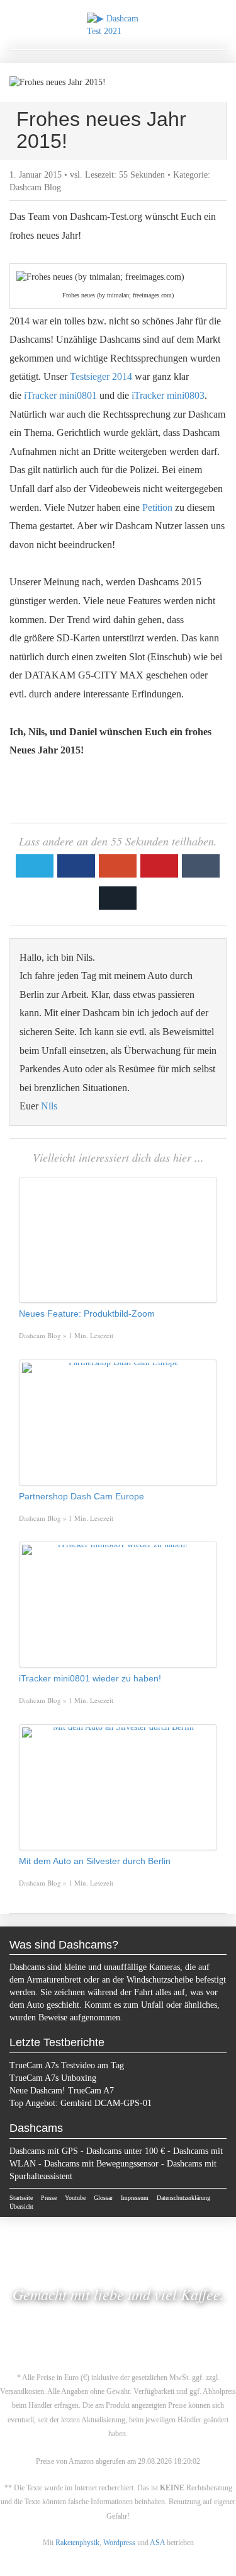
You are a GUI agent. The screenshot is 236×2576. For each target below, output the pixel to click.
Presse (49, 2198)
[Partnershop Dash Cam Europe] (118, 1423)
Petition (157, 507)
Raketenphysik (77, 2543)
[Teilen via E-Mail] (118, 898)
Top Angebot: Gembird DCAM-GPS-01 (81, 2103)
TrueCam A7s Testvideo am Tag (67, 2065)
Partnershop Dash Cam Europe (81, 1496)
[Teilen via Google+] (118, 866)
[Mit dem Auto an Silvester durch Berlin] (118, 1787)
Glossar (103, 2198)
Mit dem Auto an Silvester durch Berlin (95, 1861)
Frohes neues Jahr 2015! (101, 130)
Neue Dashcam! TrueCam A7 (62, 2091)
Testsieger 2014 (101, 376)
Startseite (21, 2198)
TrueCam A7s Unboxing (53, 2078)
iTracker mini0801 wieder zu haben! (90, 1678)
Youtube (75, 2198)
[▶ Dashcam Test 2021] (118, 25)
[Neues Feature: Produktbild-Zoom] (118, 1240)
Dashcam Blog (35, 187)
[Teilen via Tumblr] (201, 866)
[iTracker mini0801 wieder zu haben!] (118, 1605)
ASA (157, 2543)
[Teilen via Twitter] (35, 866)
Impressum (135, 2198)
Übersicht (21, 2207)
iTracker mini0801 (60, 395)
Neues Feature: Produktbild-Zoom (87, 1314)
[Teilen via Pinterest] (159, 866)
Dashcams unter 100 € (126, 2151)
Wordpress (119, 2543)
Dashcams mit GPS (44, 2151)
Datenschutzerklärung (183, 2198)
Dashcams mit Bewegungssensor (101, 2164)
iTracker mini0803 (168, 395)
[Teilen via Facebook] (76, 866)
